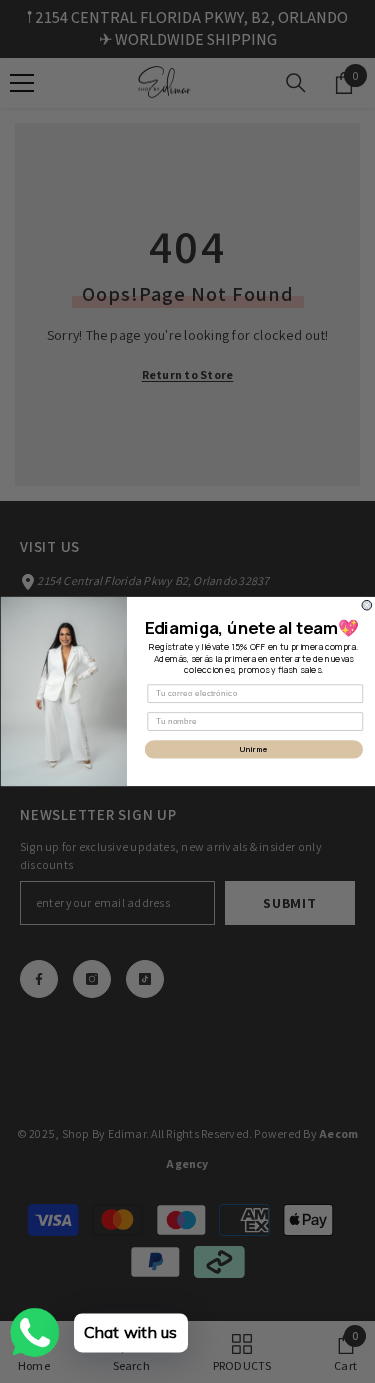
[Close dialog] (367, 605)
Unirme (253, 749)
